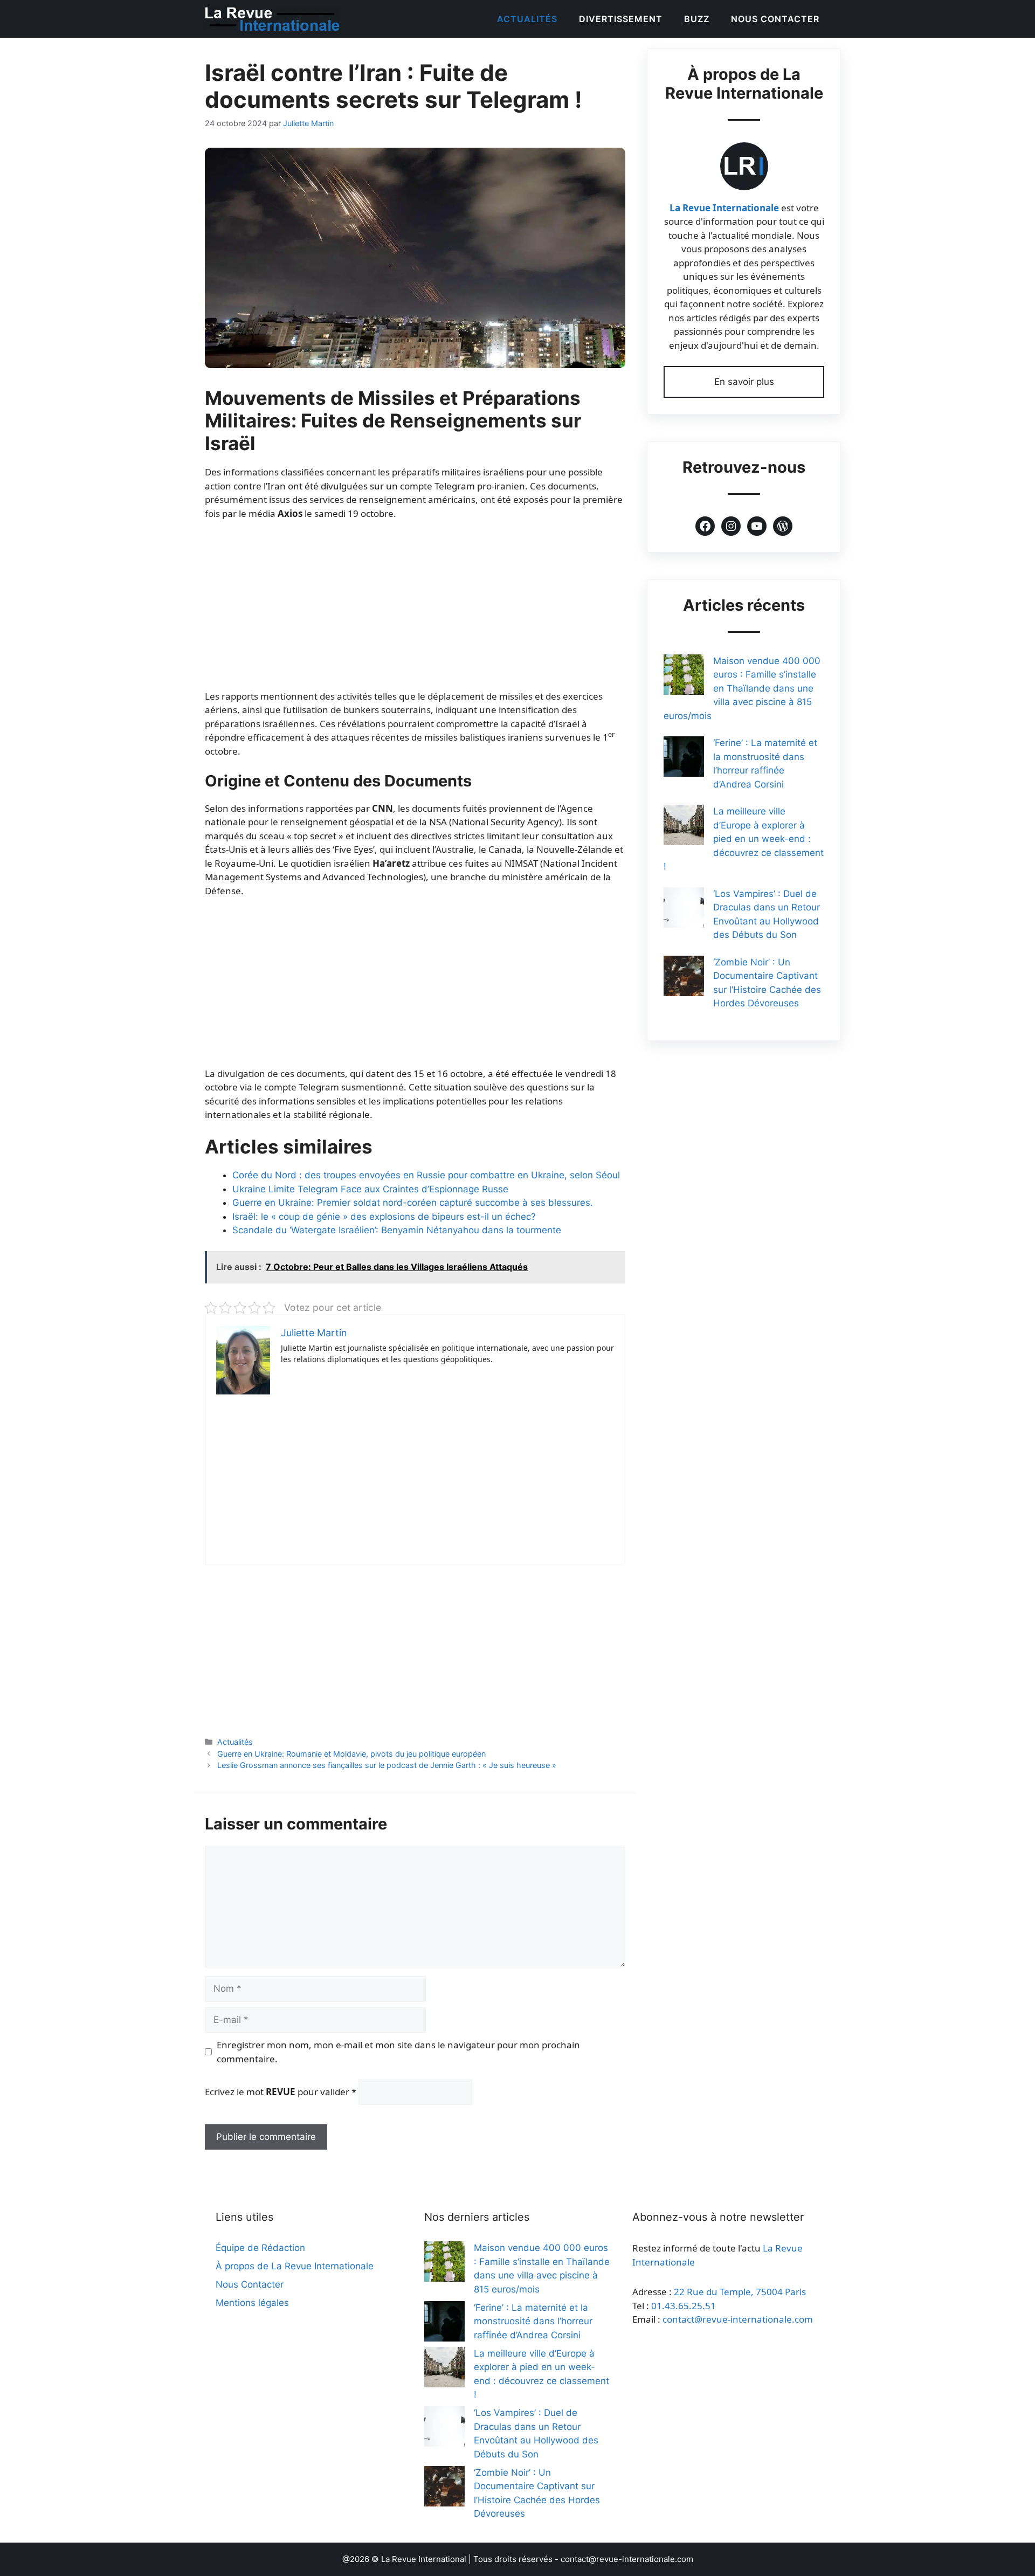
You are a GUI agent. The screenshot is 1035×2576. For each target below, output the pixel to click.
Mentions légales (252, 2303)
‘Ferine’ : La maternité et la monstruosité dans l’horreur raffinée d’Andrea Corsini (533, 2321)
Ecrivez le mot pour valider (281, 2092)
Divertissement (621, 19)
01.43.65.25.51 (684, 2306)
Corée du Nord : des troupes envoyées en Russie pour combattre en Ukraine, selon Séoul (426, 1175)
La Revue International (424, 2559)
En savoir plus (744, 382)
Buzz (697, 19)
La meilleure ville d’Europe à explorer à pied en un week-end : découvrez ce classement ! (744, 839)
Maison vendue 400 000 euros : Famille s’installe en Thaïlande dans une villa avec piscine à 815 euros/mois (742, 688)
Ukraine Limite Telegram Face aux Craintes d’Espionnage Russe (370, 1189)
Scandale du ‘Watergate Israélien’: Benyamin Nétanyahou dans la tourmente (397, 1230)
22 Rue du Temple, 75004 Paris (740, 2292)
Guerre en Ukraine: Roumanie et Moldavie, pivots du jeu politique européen (351, 1754)
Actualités (527, 19)
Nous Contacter (775, 19)
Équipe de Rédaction (260, 2248)
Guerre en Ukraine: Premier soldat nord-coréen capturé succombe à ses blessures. (413, 1203)
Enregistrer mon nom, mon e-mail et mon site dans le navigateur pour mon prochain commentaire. (398, 2052)
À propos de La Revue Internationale (295, 2266)
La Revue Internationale (724, 208)
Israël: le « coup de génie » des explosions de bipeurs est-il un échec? (384, 1217)
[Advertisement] (415, 610)
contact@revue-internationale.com (738, 2319)
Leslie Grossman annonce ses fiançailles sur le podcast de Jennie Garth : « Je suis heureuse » (387, 1765)
